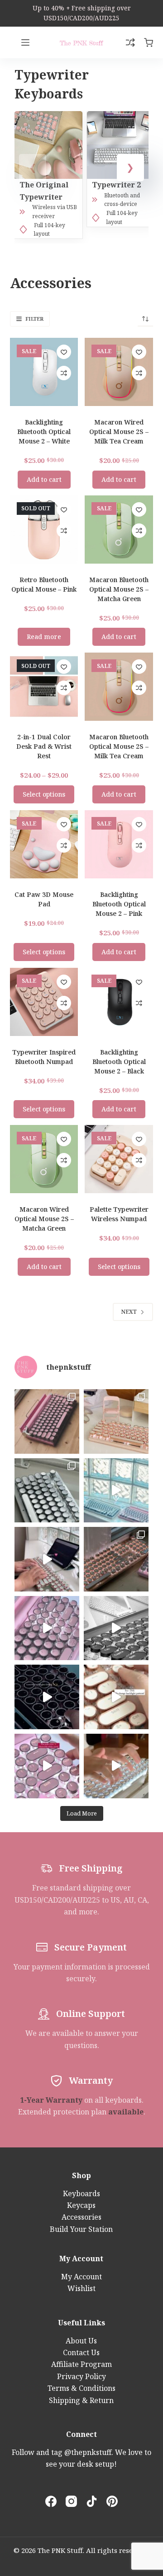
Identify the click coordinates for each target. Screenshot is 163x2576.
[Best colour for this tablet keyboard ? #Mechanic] (116, 1628)
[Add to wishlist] (64, 352)
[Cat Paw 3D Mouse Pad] (44, 844)
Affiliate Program (81, 2364)
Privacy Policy (81, 2376)
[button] (130, 168)
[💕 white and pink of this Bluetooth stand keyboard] (116, 1491)
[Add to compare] (64, 373)
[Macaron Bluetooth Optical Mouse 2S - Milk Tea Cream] (119, 687)
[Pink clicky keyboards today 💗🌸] (47, 1628)
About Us (81, 2341)
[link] (81, 13)
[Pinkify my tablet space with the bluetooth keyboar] (47, 1766)
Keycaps (81, 2205)
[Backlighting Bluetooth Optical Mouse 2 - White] (44, 372)
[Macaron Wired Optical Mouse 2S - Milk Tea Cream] (119, 372)
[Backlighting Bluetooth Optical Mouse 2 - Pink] (119, 844)
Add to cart (44, 479)
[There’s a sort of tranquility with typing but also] (47, 1559)
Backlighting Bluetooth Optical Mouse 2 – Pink (119, 904)
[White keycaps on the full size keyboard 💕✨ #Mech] (47, 1491)
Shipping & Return (81, 2400)
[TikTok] (92, 2501)
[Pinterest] (112, 2501)
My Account (81, 2277)
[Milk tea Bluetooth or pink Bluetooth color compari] (116, 1559)
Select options (44, 794)
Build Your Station (81, 2229)
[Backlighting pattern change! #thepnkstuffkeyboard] (116, 1697)
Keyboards (81, 2193)
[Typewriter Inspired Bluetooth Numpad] (44, 1002)
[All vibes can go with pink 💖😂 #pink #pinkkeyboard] (47, 1421)
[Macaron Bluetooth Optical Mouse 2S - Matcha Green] (119, 530)
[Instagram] (71, 2501)
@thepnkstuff (88, 2452)
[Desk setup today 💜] (116, 1421)
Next (129, 1312)
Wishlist (81, 2288)
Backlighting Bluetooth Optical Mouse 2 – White (44, 432)
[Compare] (130, 42)
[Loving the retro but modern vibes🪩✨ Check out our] (116, 1766)
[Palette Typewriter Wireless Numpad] (119, 1159)
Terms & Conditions (81, 2388)
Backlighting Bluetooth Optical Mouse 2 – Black (119, 1062)
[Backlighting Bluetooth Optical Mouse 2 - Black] (119, 1002)
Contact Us (81, 2352)
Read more (44, 637)
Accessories (81, 2217)
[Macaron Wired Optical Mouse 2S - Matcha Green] (44, 1159)
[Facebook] (51, 2501)
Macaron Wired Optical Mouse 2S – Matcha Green (44, 1219)
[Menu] (25, 42)
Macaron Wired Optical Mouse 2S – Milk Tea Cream (119, 432)
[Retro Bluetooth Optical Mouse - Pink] (44, 530)
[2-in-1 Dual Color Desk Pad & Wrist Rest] (44, 687)
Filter (34, 319)
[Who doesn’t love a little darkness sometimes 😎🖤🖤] (47, 1697)
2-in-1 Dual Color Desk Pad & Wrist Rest (44, 746)
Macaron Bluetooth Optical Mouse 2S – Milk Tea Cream (119, 746)
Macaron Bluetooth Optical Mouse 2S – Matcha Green (119, 589)
